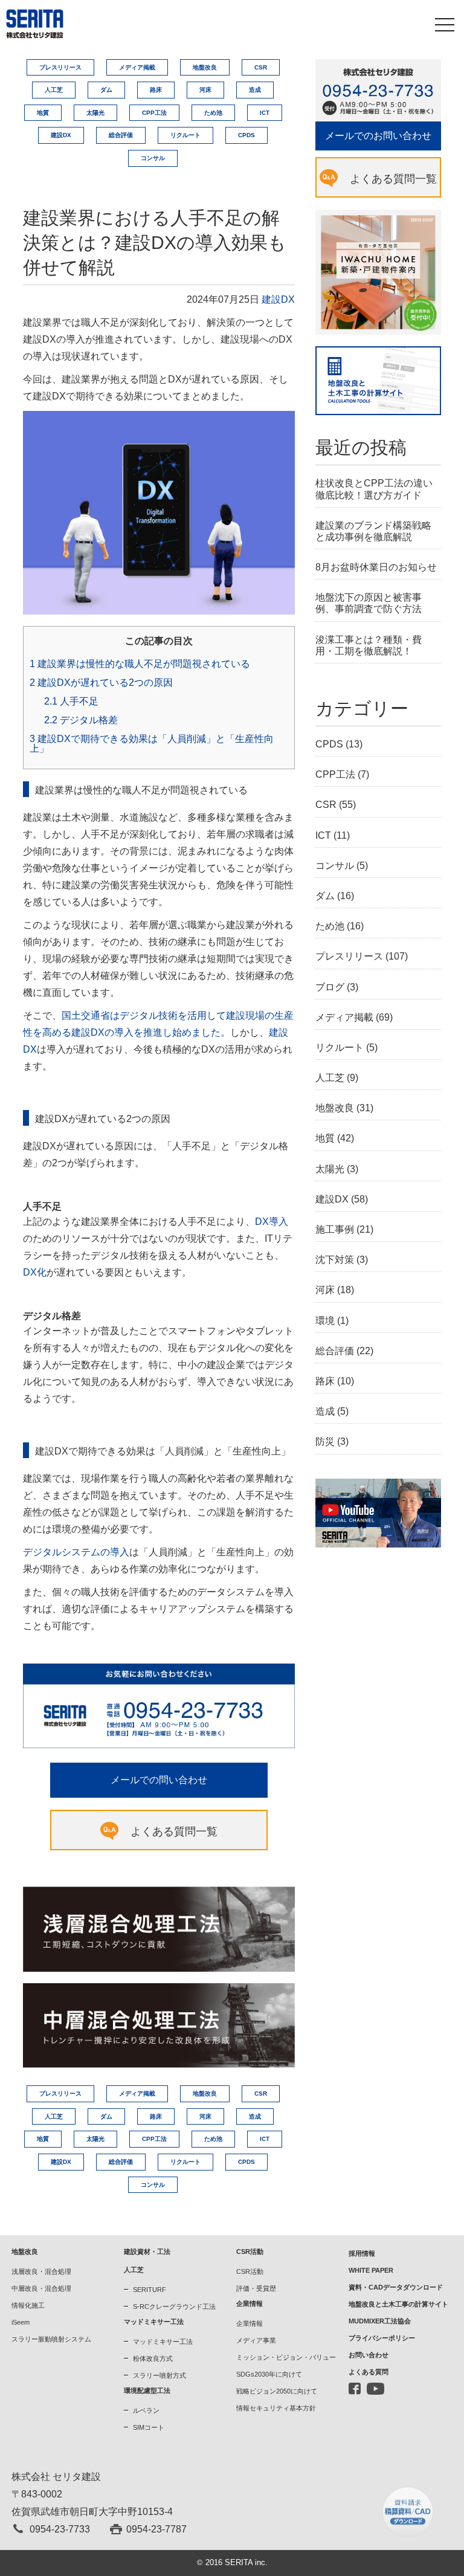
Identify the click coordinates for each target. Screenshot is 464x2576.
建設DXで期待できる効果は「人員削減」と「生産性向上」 (152, 744)
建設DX (61, 135)
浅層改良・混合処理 (41, 2271)
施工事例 (335, 1229)
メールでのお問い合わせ (378, 136)
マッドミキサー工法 (163, 2342)
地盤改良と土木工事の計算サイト (398, 2304)
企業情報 (250, 2323)
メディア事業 (256, 2340)
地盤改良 (205, 67)
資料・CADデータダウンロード (396, 2287)
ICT (265, 113)
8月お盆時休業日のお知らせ (376, 567)
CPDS (246, 135)
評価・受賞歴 (256, 2288)
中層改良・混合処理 (41, 2288)
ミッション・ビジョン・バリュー (286, 2357)
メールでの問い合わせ (159, 1780)
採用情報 (362, 2253)
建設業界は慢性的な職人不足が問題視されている (140, 664)
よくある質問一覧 (174, 1832)
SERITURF (150, 2290)
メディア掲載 (137, 67)
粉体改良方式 (153, 2358)
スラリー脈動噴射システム (51, 2339)
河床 (205, 90)
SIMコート (149, 2427)
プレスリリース (60, 67)
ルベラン (146, 2410)
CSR (261, 67)
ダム (106, 90)
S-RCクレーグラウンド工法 (174, 2306)
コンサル (153, 158)
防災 (325, 1441)
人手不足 (71, 702)
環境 (325, 1321)
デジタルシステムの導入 (76, 1552)
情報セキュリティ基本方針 (276, 2408)
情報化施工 (28, 2305)
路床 (156, 90)
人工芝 (54, 90)
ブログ (330, 987)
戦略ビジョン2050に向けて (277, 2391)
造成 (255, 90)
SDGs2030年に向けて (269, 2374)
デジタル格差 (81, 720)
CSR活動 (250, 2271)
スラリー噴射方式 (159, 2375)
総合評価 (121, 135)
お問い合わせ (369, 2355)
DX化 (35, 1272)
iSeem (21, 2322)
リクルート (185, 135)
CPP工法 (154, 113)
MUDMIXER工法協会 (380, 2321)
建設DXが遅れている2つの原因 (101, 683)
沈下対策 (335, 1260)
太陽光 (95, 113)
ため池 (213, 113)
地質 (43, 113)
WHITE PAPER (371, 2270)
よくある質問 (369, 2372)
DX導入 (272, 1222)
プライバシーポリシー (382, 2338)
